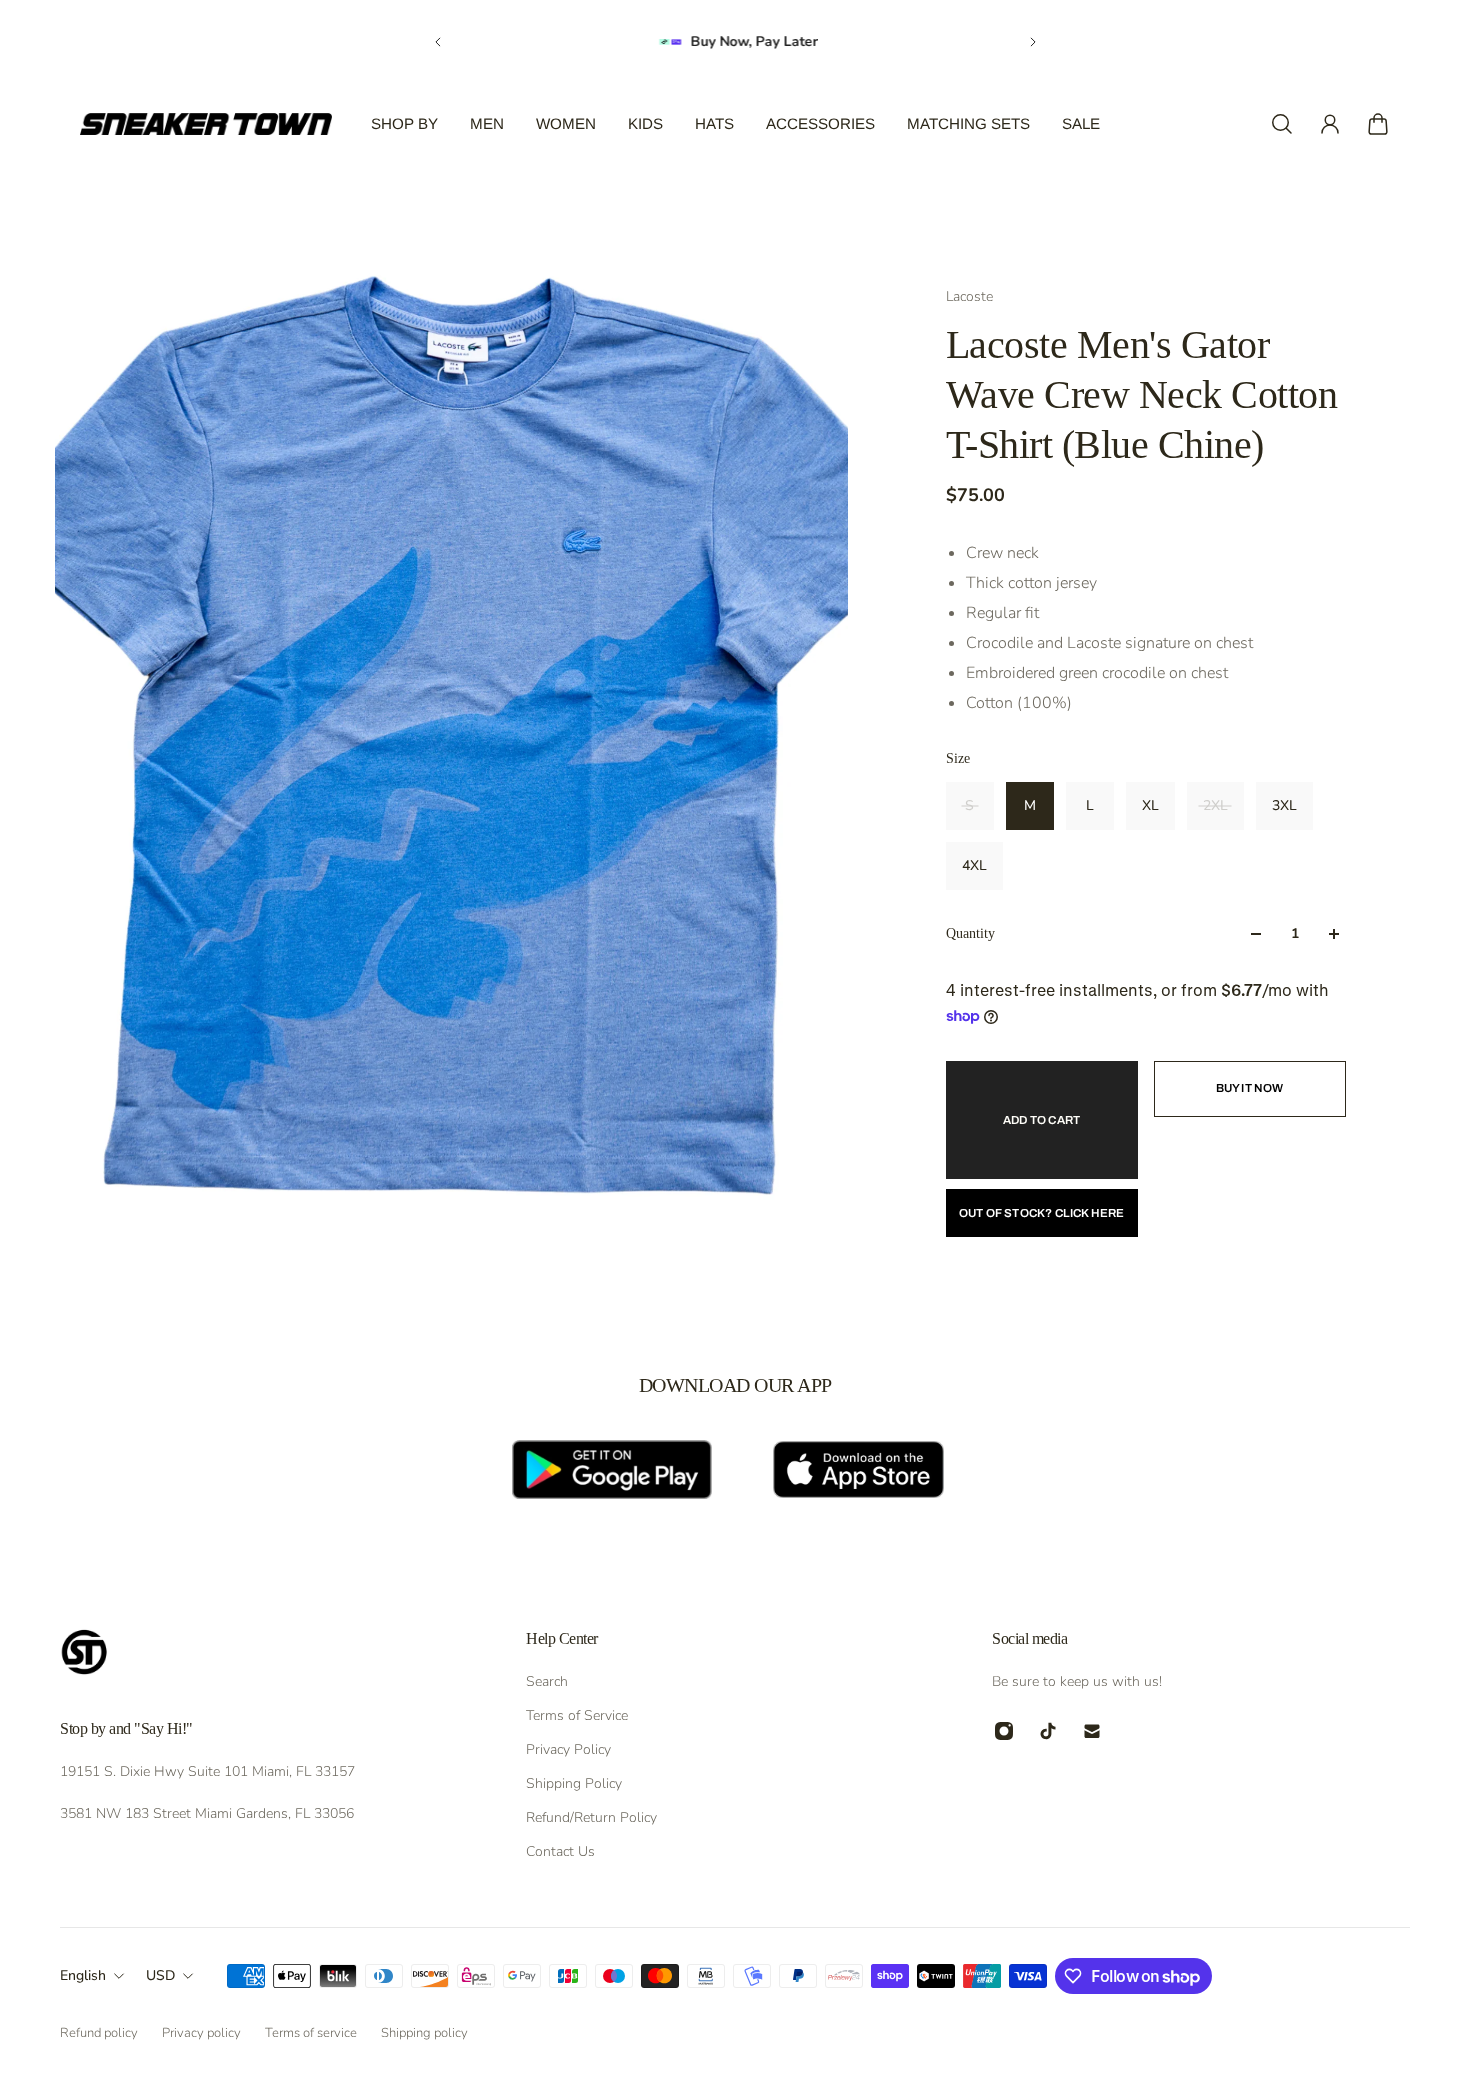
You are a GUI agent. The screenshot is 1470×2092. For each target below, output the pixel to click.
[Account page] (1330, 124)
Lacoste (969, 296)
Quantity (970, 933)
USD (160, 1975)
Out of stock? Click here (1042, 1213)
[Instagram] (1004, 1731)
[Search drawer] (1282, 124)
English (83, 1975)
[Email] (1092, 1731)
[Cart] (1378, 124)
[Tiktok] (1048, 1731)
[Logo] (206, 124)
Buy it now (1250, 1088)
